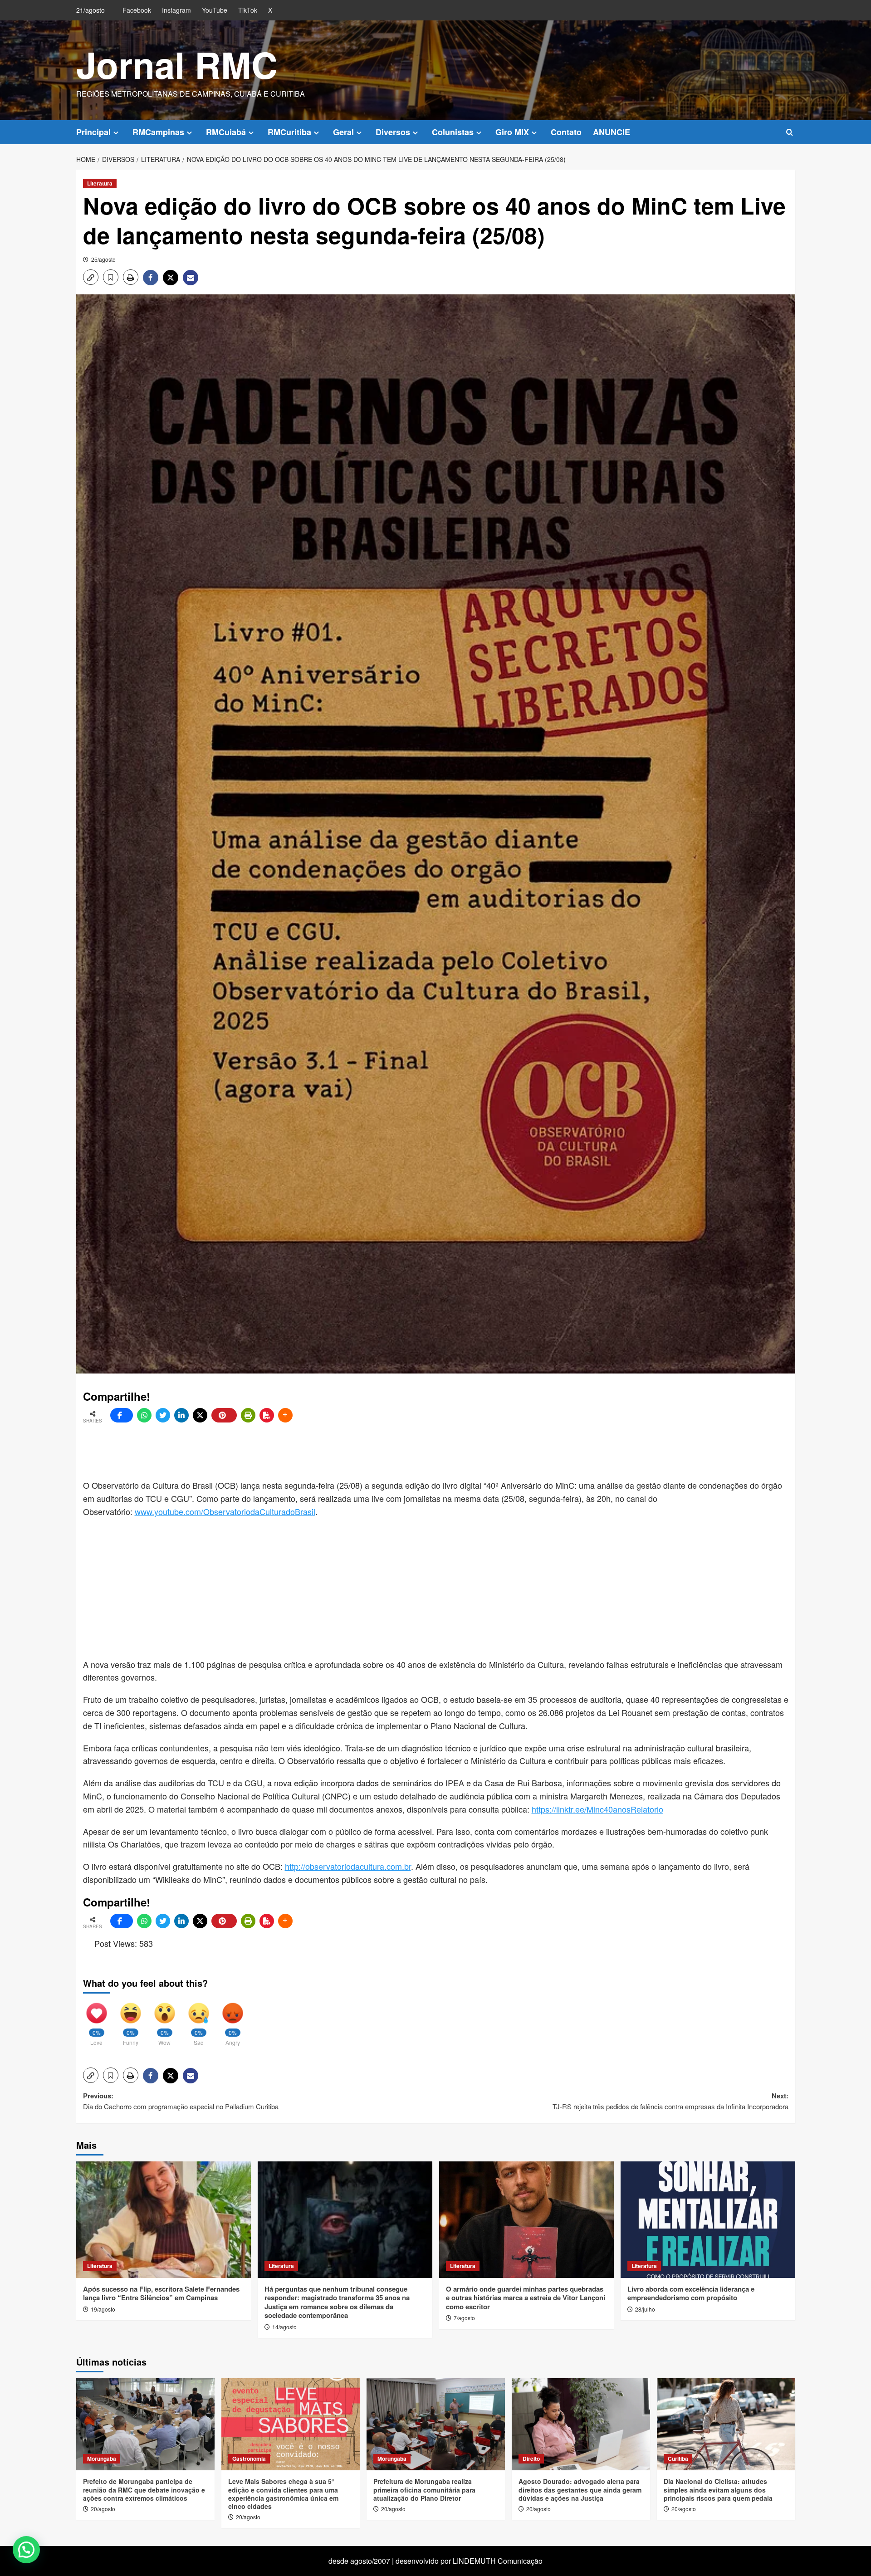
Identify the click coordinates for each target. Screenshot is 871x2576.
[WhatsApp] (144, 1415)
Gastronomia (249, 2459)
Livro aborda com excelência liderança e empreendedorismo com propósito (691, 2293)
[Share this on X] (200, 1415)
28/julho (645, 2309)
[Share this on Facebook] (122, 1415)
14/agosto (284, 2327)
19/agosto (103, 2309)
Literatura (100, 183)
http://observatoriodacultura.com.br (348, 1866)
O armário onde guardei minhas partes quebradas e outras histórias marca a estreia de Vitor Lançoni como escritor (526, 2298)
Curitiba (678, 2459)
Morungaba (102, 2459)
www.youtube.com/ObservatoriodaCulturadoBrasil (225, 1511)
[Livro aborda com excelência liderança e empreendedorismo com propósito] (708, 2220)
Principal (93, 132)
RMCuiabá (226, 132)
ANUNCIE (612, 132)
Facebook (137, 10)
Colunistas (453, 132)
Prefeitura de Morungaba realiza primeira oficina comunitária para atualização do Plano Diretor (424, 2489)
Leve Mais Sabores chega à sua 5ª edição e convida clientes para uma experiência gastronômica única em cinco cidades (283, 2494)
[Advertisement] (303, 1452)
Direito (531, 2459)
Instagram (176, 10)
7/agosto (464, 2318)
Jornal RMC (177, 64)
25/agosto (103, 259)
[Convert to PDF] (267, 1415)
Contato (566, 132)
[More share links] (285, 1415)
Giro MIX (512, 132)
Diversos (393, 132)
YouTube (215, 10)
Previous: (181, 2101)
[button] (790, 132)
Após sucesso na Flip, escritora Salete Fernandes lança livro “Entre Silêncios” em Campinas (161, 2293)
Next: (670, 2101)
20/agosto (103, 2509)
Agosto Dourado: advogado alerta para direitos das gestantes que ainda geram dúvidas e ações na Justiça (580, 2489)
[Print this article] (248, 1415)
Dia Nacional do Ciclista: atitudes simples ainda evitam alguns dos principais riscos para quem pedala (718, 2489)
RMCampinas (158, 132)
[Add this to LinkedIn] (181, 1415)
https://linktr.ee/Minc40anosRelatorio (597, 1809)
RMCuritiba (289, 132)
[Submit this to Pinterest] (224, 1415)
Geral (343, 132)
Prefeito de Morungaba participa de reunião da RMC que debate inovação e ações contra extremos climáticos (144, 2489)
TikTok (248, 10)
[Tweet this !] (163, 1415)
